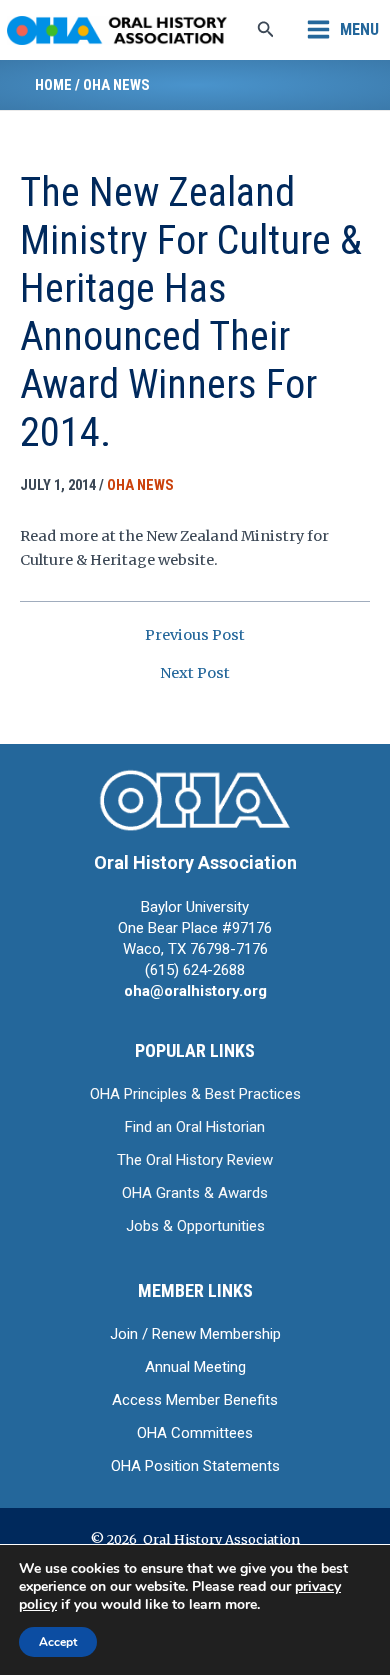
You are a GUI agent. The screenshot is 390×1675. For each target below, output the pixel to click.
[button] (266, 30)
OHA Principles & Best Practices (195, 1094)
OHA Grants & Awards (195, 1193)
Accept (58, 1642)
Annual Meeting (195, 1367)
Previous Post (195, 635)
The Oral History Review (195, 1160)
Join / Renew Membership (195, 1334)
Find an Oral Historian (195, 1127)
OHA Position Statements (195, 1466)
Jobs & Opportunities (195, 1226)
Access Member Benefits (195, 1400)
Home (53, 85)
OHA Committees (195, 1433)
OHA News (116, 85)
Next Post (195, 673)
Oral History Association (195, 862)
